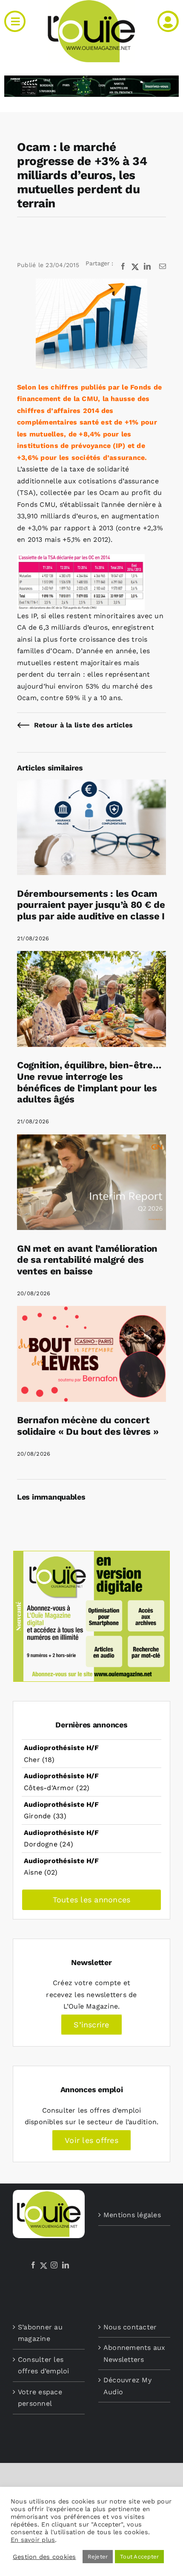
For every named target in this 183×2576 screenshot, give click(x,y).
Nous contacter (130, 2327)
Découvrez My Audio (127, 2386)
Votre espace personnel (40, 2398)
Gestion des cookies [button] (44, 2557)
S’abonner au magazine (40, 2333)
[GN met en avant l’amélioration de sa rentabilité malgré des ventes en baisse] (91, 1140)
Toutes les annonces (92, 1900)
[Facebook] (33, 2265)
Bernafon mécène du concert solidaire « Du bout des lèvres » (88, 1426)
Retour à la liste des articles (83, 725)
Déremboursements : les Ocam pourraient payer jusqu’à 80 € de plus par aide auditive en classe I (91, 905)
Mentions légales (132, 2215)
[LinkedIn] (66, 2265)
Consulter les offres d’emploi (44, 2365)
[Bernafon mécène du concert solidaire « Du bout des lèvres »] (91, 1312)
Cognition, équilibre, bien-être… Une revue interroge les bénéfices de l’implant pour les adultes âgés (89, 1082)
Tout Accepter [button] (139, 2557)
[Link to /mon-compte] (168, 21)
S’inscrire (91, 2025)
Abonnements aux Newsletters (134, 2354)
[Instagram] (54, 2265)
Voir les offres (91, 2140)
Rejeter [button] (98, 2557)
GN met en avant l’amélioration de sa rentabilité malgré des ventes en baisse (87, 1260)
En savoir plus (33, 2540)
